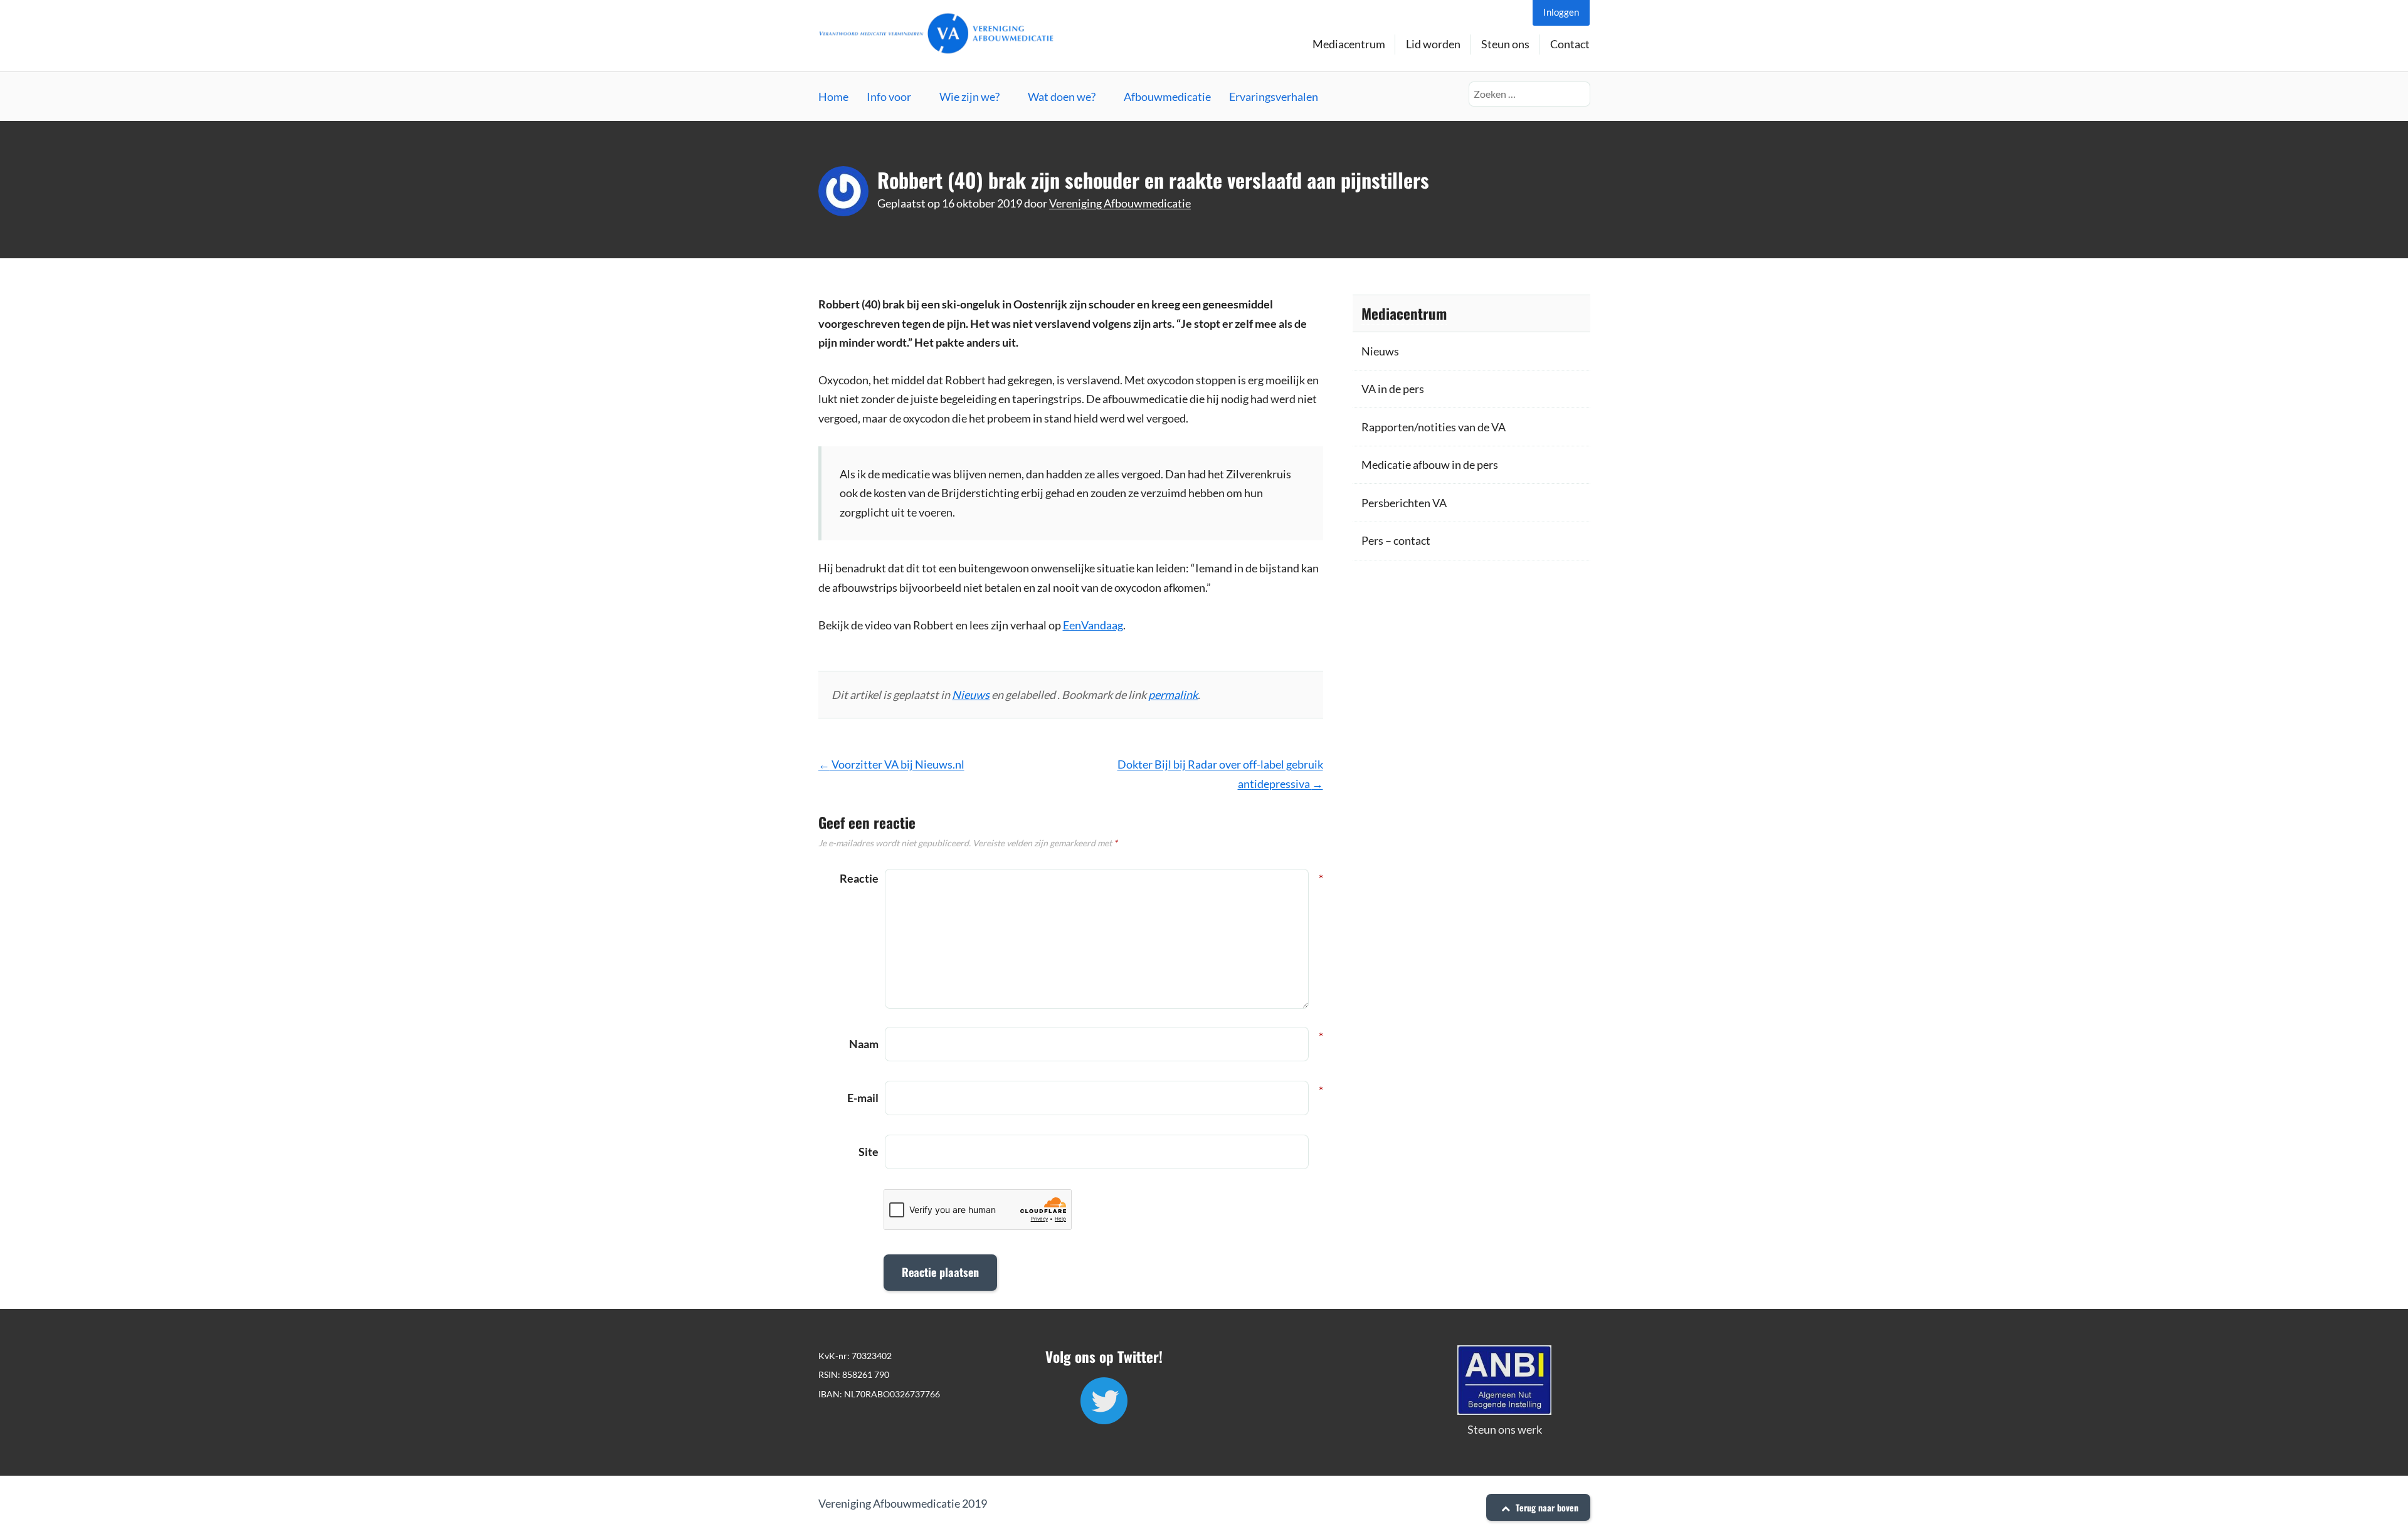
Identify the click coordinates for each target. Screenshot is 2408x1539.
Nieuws (971, 695)
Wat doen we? (1062, 97)
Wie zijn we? (969, 97)
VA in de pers (1393, 389)
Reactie (859, 878)
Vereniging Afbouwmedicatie (1120, 203)
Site (869, 1152)
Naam (864, 1043)
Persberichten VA (1404, 503)
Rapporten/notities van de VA (1434, 427)
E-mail (863, 1096)
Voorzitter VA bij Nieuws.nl (891, 764)
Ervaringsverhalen (1274, 97)
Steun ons (1505, 44)
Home (833, 97)
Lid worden (1433, 44)
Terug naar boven (1546, 1507)
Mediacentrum (1349, 44)
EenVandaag (1093, 625)
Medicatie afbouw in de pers (1430, 465)
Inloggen (1561, 12)
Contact (1570, 44)
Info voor (889, 97)
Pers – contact (1396, 540)
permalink (1173, 695)
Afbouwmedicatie (1167, 97)
